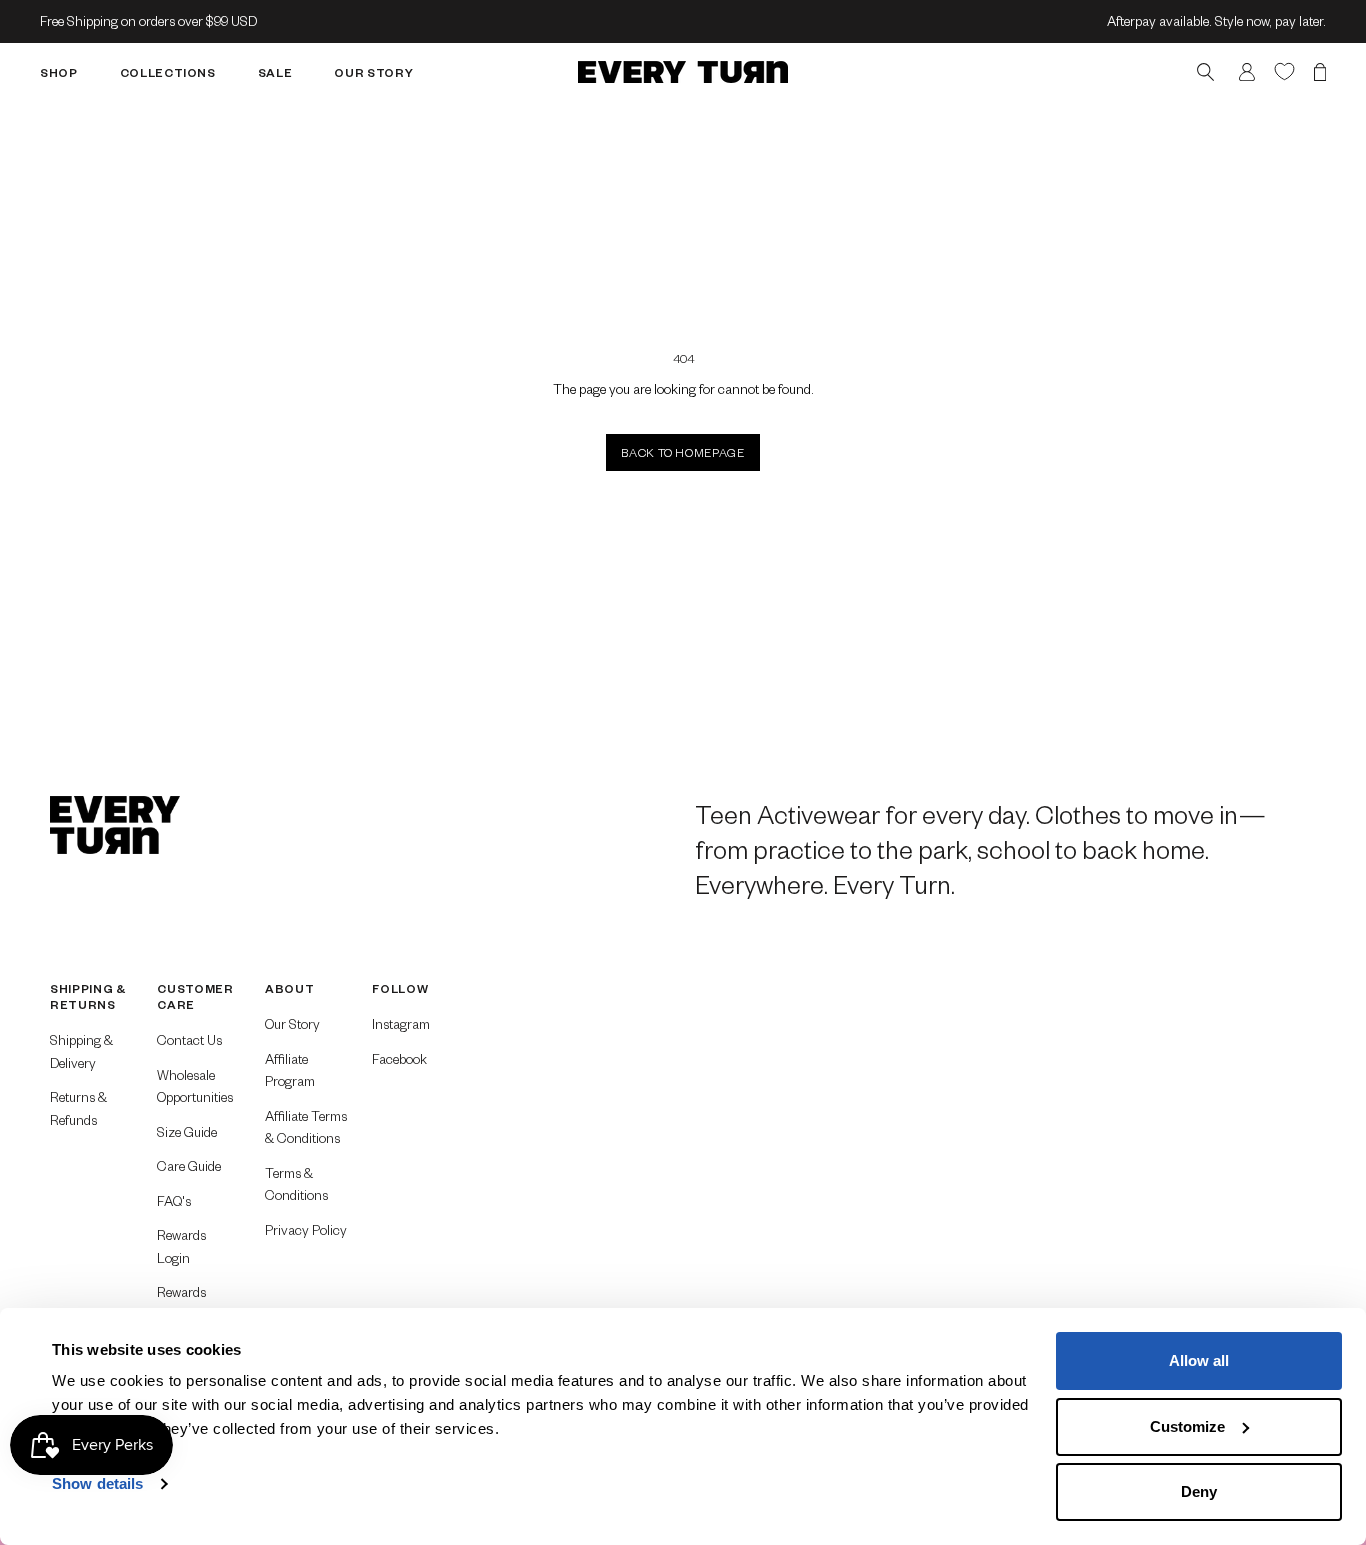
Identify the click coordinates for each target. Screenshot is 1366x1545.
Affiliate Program (290, 1070)
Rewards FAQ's (181, 1303)
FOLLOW (400, 988)
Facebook (399, 1058)
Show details (97, 1483)
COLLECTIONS (168, 71)
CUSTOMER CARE (195, 996)
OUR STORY (373, 71)
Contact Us (189, 1039)
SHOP (59, 71)
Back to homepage (682, 452)
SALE (275, 71)
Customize (1187, 1426)
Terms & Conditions (296, 1184)
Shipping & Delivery (81, 1051)
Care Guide (189, 1165)
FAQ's (174, 1200)
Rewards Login (181, 1246)
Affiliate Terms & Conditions (306, 1127)
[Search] (1205, 71)
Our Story (292, 1023)
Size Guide (187, 1131)
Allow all (1199, 1360)
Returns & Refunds (78, 1108)
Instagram (401, 1023)
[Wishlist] (1284, 70)
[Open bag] (1320, 71)
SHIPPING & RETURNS (88, 996)
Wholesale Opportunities (195, 1086)
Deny (1199, 1491)
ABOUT (289, 988)
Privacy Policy (306, 1229)
